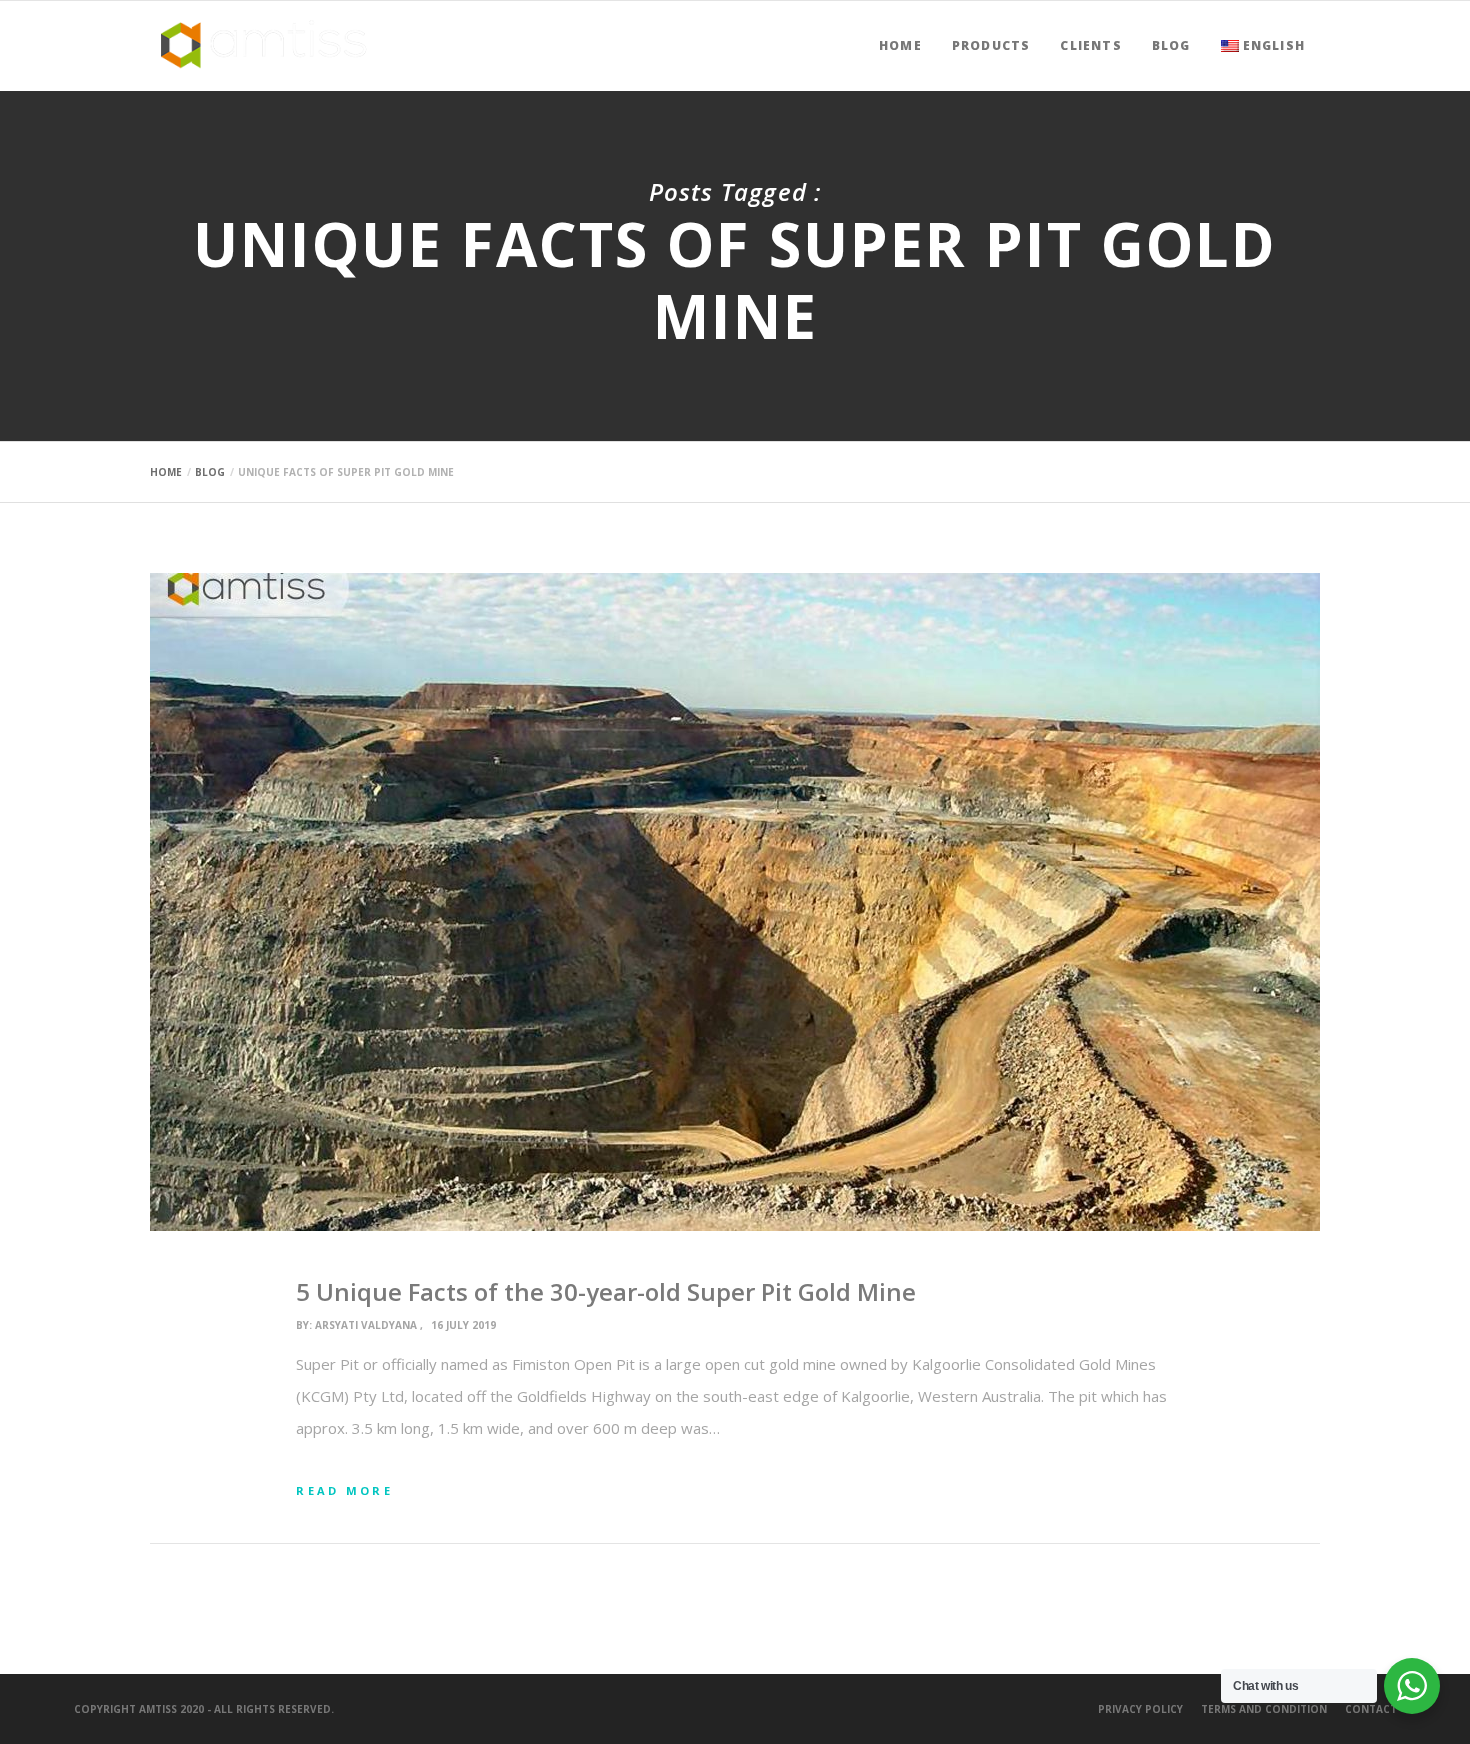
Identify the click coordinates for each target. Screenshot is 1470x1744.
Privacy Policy (1140, 1709)
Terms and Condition (1264, 1709)
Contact (1371, 1709)
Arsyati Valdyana (366, 1325)
